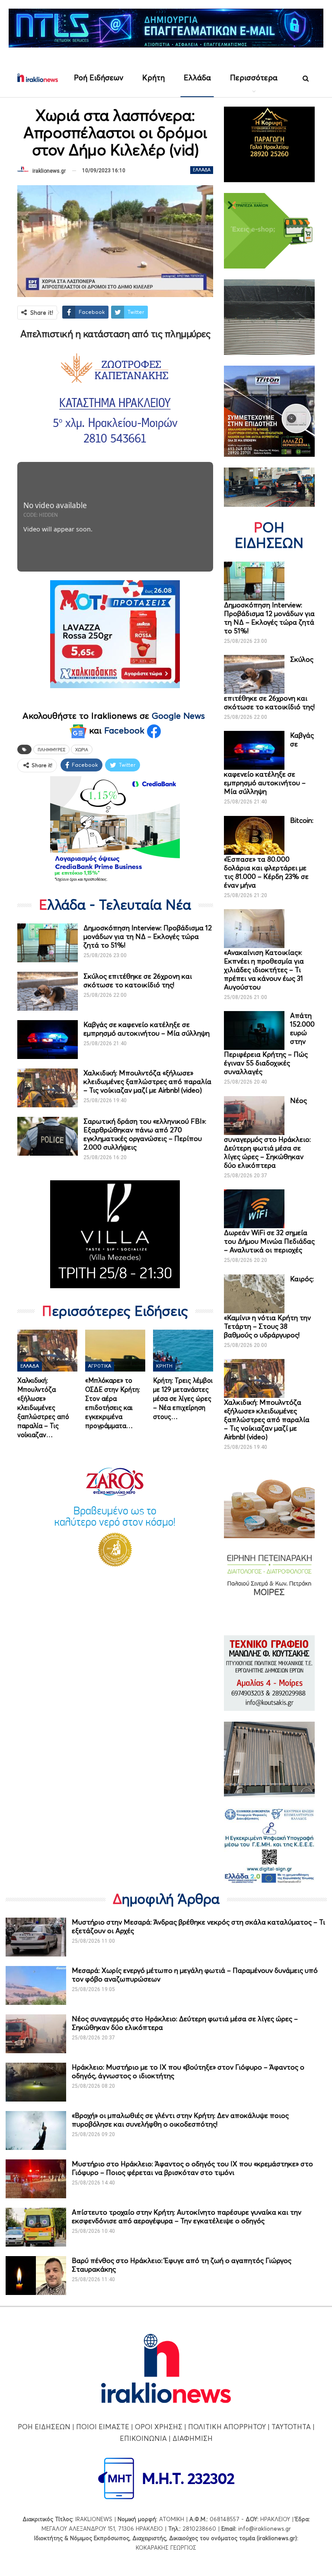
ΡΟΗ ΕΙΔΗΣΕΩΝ (44, 2427)
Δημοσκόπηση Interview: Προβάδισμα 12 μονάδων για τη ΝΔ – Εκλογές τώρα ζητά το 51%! (148, 936)
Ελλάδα (197, 77)
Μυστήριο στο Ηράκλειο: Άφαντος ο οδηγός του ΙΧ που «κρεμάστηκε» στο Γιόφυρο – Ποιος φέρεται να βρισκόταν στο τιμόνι (192, 2168)
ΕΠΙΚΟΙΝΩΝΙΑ (143, 2438)
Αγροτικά (100, 1366)
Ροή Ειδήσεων (99, 77)
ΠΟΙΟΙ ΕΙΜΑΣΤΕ (103, 2427)
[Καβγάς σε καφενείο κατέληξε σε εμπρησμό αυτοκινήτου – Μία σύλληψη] (48, 1040)
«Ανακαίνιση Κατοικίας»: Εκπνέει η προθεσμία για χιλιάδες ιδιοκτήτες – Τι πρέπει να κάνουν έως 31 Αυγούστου (264, 970)
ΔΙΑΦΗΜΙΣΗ (193, 2438)
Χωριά (82, 749)
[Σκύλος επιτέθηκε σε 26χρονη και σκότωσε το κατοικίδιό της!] (48, 991)
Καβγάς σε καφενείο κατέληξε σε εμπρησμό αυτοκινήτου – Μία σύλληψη (147, 1029)
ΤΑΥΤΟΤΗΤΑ (291, 2427)
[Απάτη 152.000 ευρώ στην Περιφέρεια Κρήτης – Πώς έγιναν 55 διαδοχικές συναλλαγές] (254, 1030)
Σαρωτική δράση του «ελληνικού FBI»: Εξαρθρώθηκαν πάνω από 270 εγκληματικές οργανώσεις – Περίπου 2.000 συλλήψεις (145, 1134)
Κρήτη (153, 77)
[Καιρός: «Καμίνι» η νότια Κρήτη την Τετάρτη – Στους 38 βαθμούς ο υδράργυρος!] (254, 1294)
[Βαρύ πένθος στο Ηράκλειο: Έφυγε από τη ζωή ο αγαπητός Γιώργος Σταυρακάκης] (36, 2276)
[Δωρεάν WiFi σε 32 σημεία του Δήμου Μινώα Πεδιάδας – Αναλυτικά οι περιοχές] (254, 1209)
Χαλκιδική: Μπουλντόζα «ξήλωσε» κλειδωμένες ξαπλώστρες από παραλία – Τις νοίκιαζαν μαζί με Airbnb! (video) (147, 1081)
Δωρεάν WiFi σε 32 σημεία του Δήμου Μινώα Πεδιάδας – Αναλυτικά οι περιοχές (269, 1241)
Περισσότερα (254, 77)
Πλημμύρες (51, 749)
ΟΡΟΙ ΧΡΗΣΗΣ (159, 2427)
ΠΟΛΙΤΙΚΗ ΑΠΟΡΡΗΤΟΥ (227, 2427)
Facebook (126, 730)
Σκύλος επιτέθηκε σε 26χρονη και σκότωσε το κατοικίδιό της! (138, 980)
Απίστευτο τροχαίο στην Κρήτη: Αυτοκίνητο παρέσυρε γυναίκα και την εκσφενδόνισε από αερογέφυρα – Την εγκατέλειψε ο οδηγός (187, 2216)
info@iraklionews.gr (265, 2529)
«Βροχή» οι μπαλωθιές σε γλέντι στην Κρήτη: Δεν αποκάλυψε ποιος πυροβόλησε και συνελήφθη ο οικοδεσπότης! (180, 2120)
